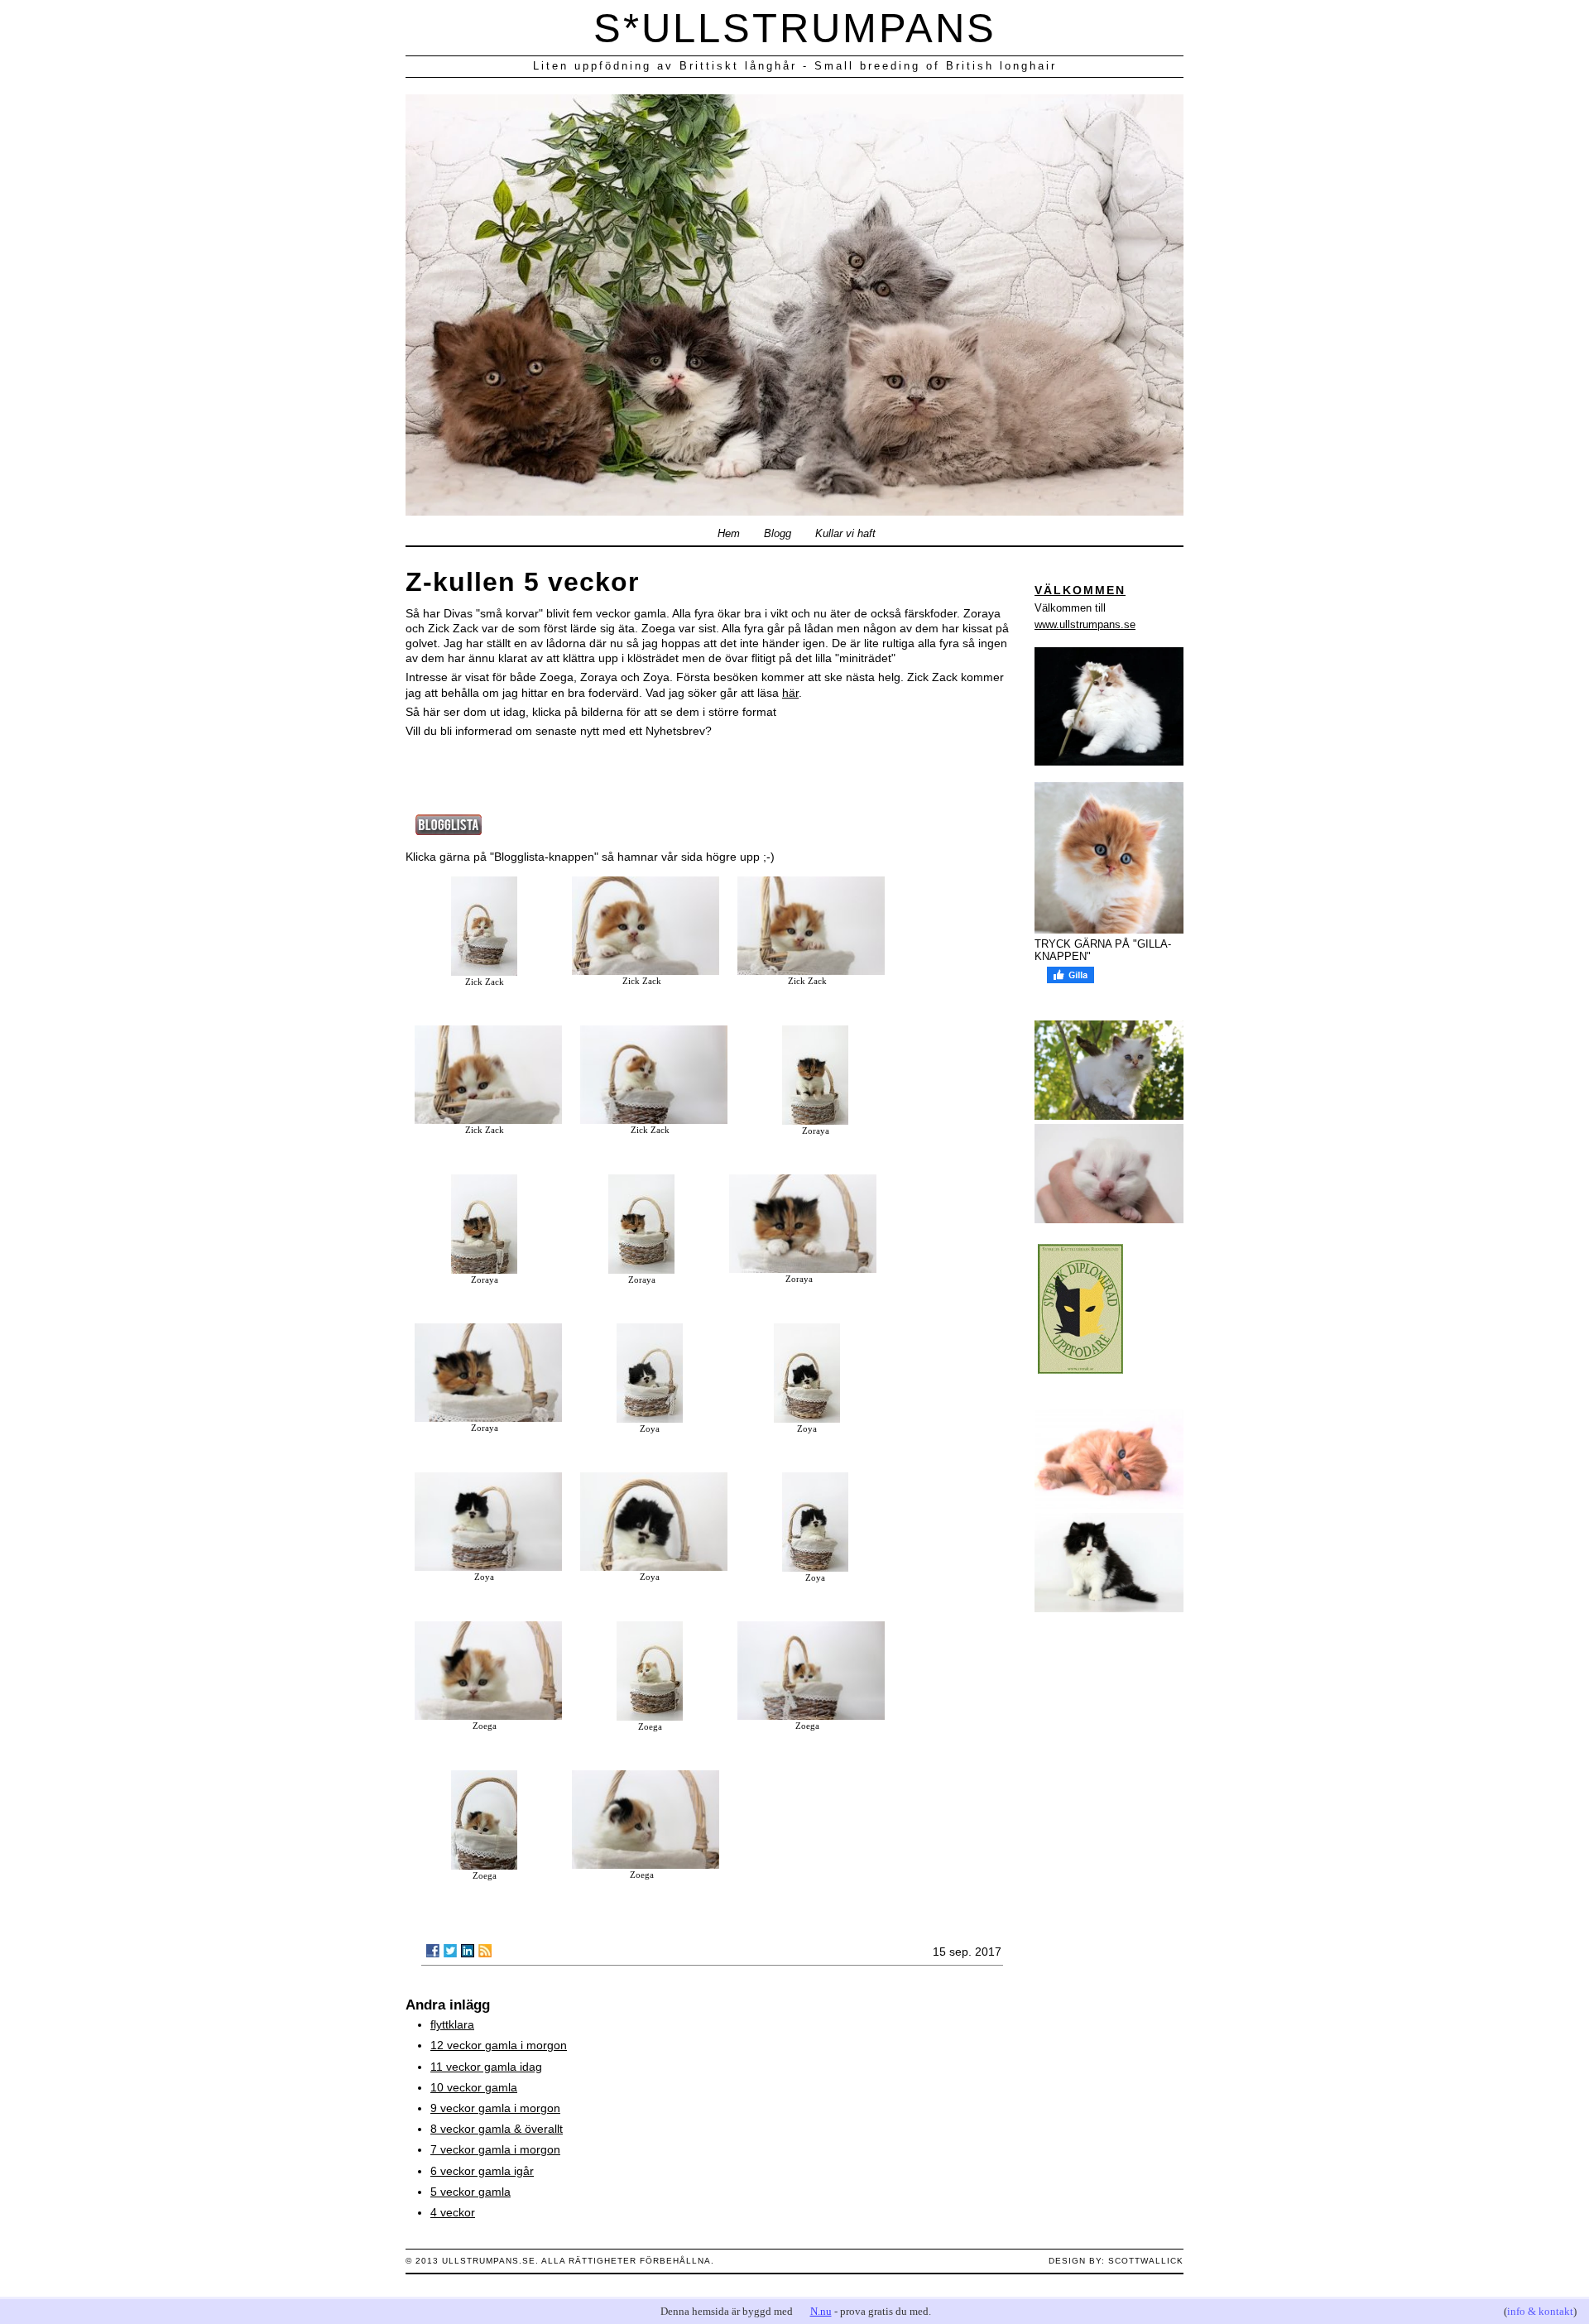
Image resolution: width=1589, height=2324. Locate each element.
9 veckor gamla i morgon (495, 2108)
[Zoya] (650, 1419)
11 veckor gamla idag (486, 2067)
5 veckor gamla (470, 2192)
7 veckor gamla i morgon (495, 2149)
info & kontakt (1540, 2311)
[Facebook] (433, 1951)
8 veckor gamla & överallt (497, 2129)
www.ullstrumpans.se (1085, 624)
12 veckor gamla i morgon (499, 2045)
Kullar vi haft (845, 534)
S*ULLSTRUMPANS (795, 28)
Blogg (778, 534)
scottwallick (1146, 2261)
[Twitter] (450, 1951)
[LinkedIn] (468, 1951)
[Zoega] (488, 1716)
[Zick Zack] (484, 972)
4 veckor (453, 2212)
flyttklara (452, 2024)
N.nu (821, 2311)
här (790, 693)
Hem (729, 534)
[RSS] (485, 1951)
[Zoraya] (815, 1121)
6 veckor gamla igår (482, 2171)
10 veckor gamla (474, 2087)
